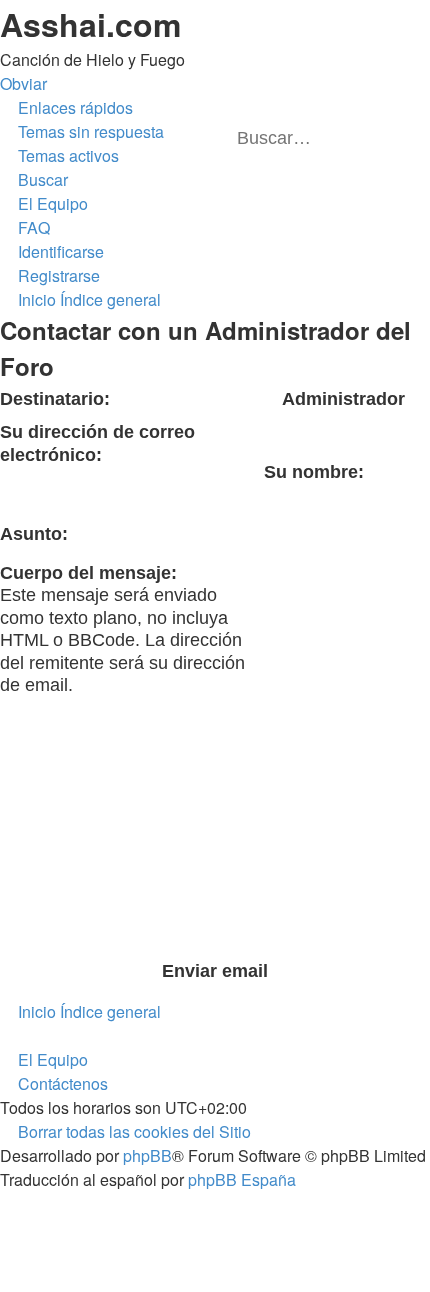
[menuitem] (82, 131)
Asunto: (34, 534)
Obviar (23, 83)
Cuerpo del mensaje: (88, 573)
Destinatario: (55, 399)
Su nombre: (314, 472)
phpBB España (242, 1179)
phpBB (147, 1155)
